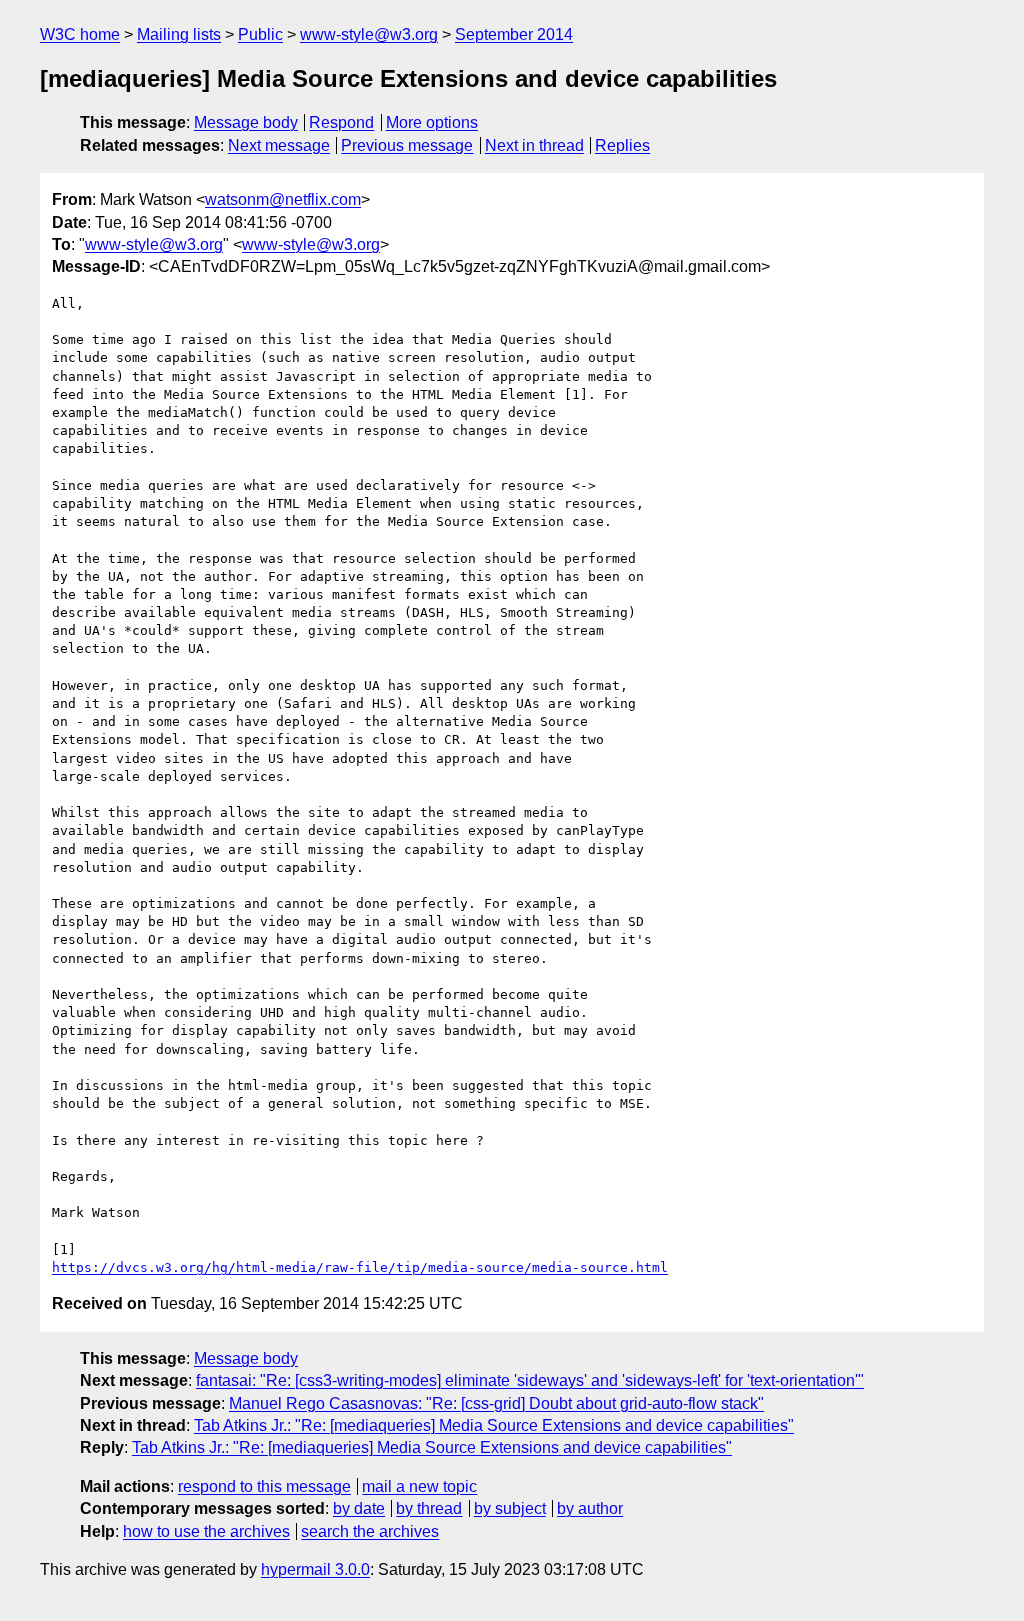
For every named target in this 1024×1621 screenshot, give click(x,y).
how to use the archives (206, 1531)
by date (359, 1508)
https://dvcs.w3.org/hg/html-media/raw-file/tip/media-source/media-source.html (360, 1267)
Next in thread (534, 145)
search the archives (370, 1531)
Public (260, 34)
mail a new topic (419, 1486)
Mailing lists (179, 34)
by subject (510, 1508)
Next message (279, 145)
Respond (341, 122)
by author (590, 1508)
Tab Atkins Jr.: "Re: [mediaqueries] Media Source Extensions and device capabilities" (494, 1425)
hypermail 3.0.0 (315, 1569)
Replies (622, 145)
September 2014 (514, 34)
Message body (246, 122)
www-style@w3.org (369, 34)
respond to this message (264, 1486)
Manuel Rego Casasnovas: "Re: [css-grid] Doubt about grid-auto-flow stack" (496, 1403)
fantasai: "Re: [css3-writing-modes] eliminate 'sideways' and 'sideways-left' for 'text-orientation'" (530, 1380)
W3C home (80, 34)
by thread (429, 1508)
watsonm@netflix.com (283, 199)
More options (432, 122)
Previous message (407, 145)
